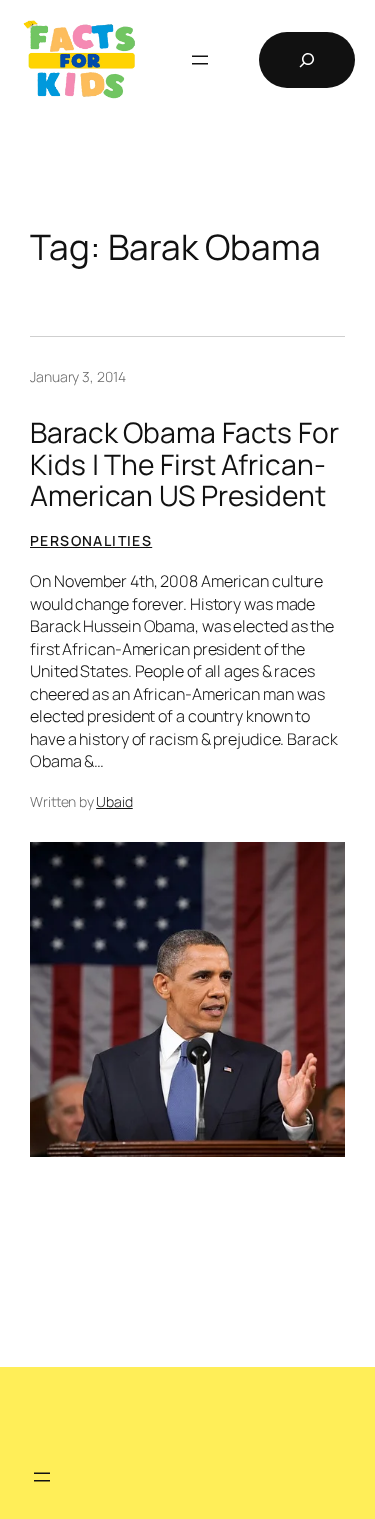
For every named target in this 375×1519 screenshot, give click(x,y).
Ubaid (114, 801)
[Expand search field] (307, 60)
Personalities (91, 540)
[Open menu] (200, 60)
